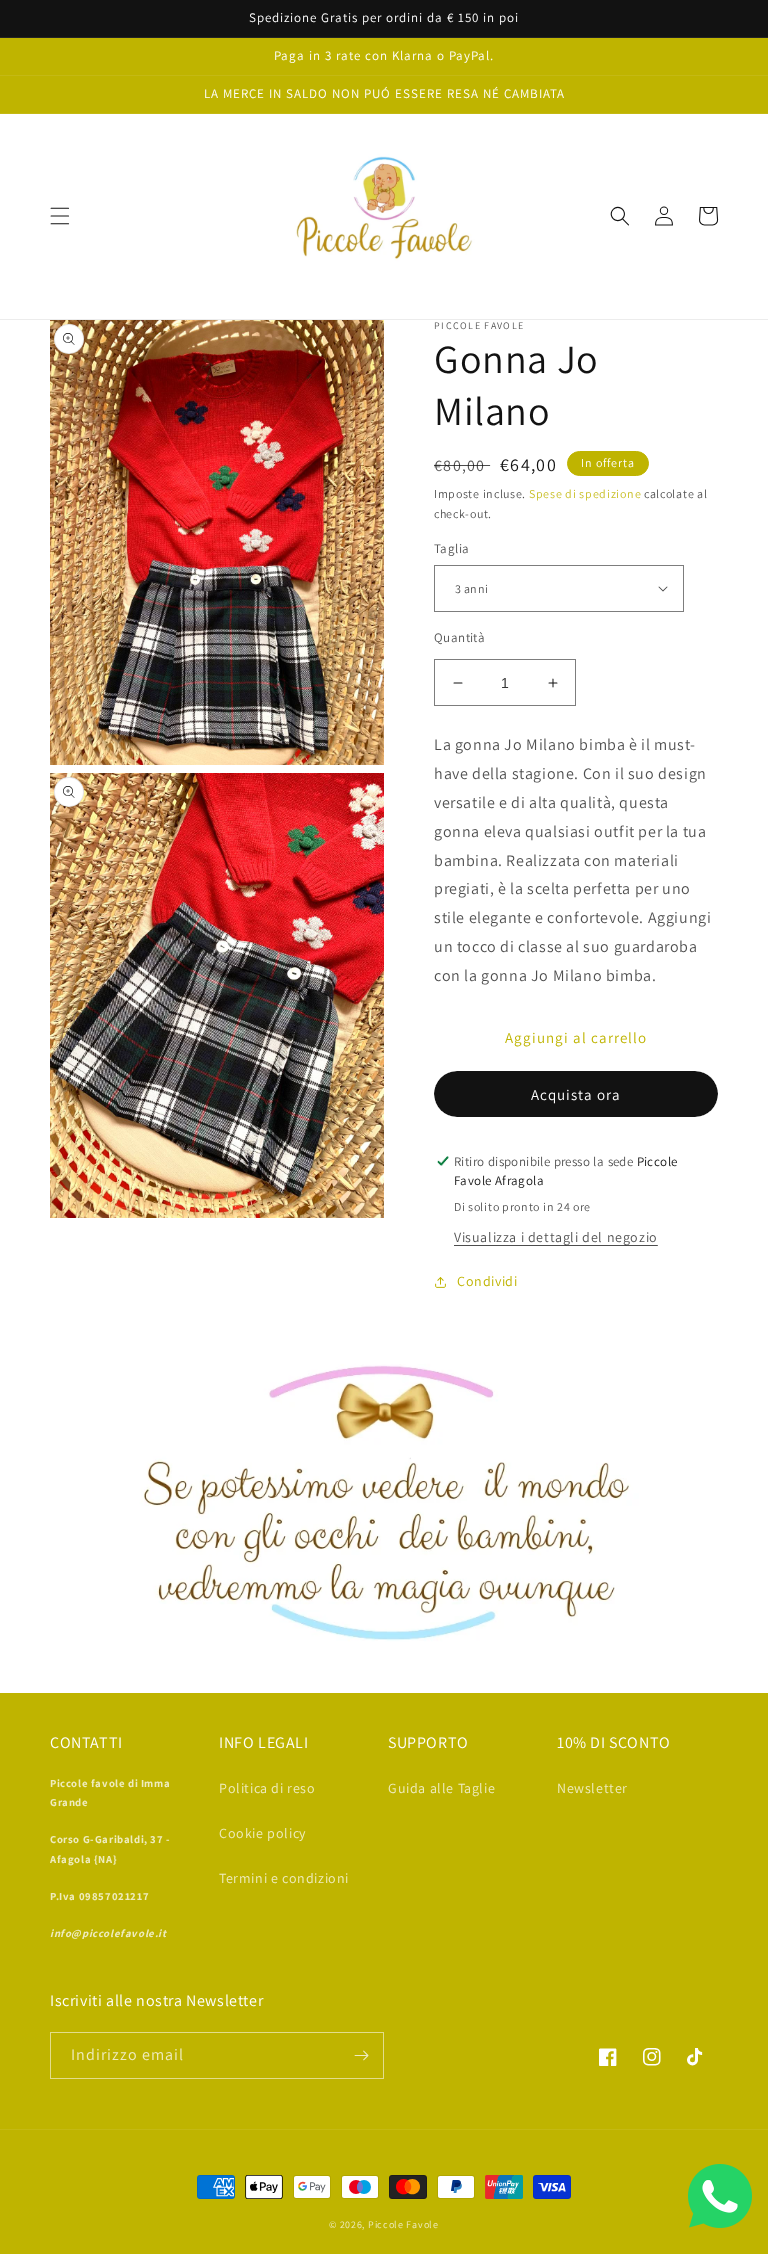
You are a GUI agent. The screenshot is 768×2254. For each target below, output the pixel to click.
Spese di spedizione (585, 493)
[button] (60, 216)
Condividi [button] (487, 1281)
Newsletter (592, 1788)
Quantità (459, 637)
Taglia (451, 548)
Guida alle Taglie (441, 1788)
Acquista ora (576, 1094)
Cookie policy (262, 1833)
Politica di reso (267, 1788)
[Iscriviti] (361, 2055)
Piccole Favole (403, 2224)
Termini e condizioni (284, 1878)
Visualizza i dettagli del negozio (556, 1237)
